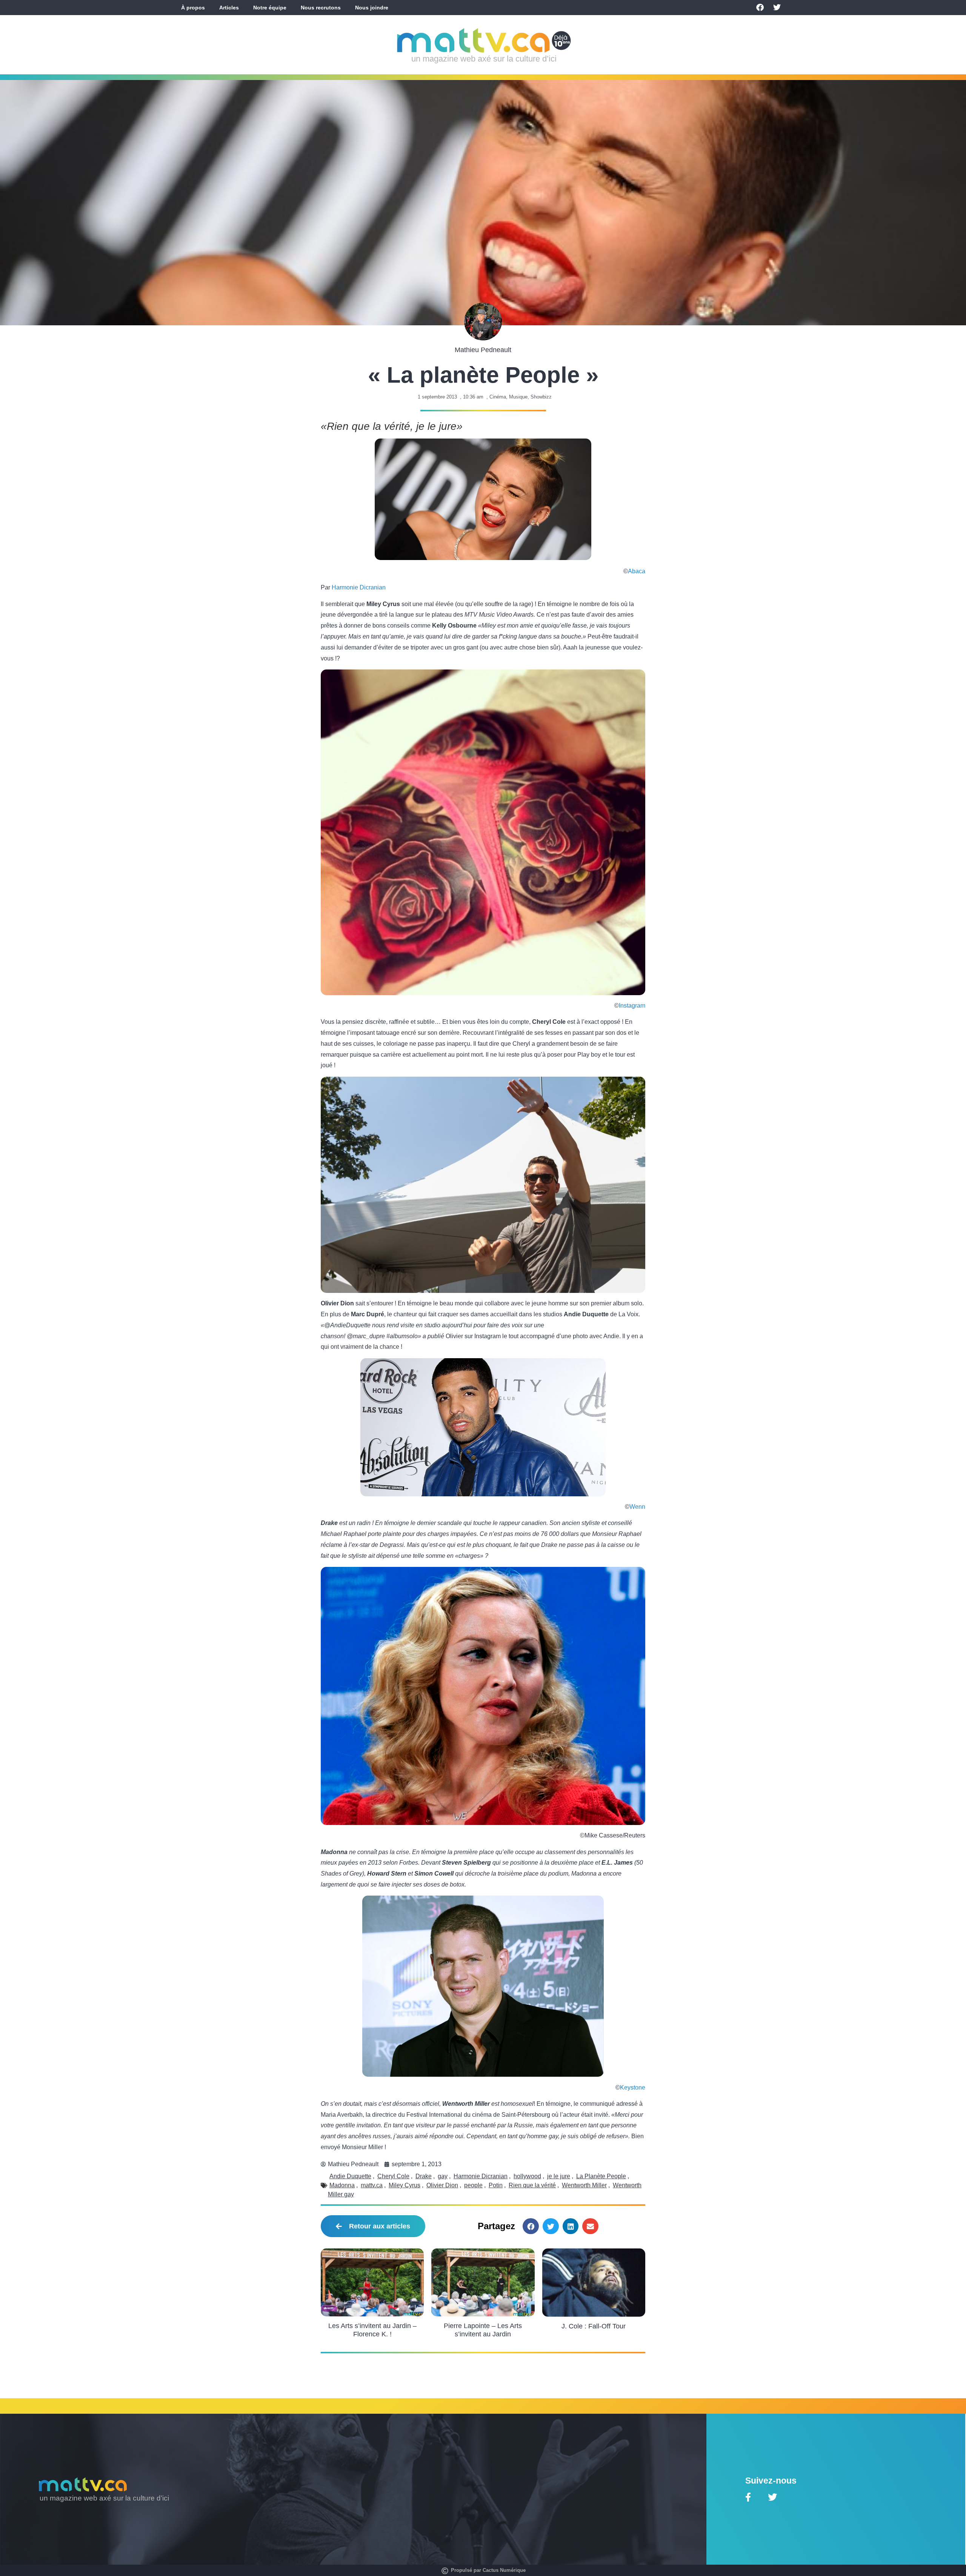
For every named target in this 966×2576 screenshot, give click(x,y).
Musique (518, 397)
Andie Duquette (350, 2176)
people (473, 2185)
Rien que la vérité (532, 2185)
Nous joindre (372, 8)
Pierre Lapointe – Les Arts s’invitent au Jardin (483, 2330)
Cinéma (498, 397)
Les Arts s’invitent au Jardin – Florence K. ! (372, 2330)
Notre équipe (270, 8)
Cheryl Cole (393, 2176)
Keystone (633, 2087)
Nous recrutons (321, 8)
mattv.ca (372, 2185)
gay (443, 2176)
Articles (229, 8)
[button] (531, 2226)
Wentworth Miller (584, 2185)
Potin (496, 2185)
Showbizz (541, 397)
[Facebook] (760, 8)
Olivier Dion (442, 2185)
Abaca (637, 571)
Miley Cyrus (405, 2185)
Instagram (632, 1006)
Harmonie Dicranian (359, 587)
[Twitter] (777, 8)
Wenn (637, 1507)
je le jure (559, 2176)
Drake (424, 2176)
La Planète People (601, 2176)
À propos (193, 8)
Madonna (342, 2185)
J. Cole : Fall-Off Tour (594, 2326)
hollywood (527, 2176)
